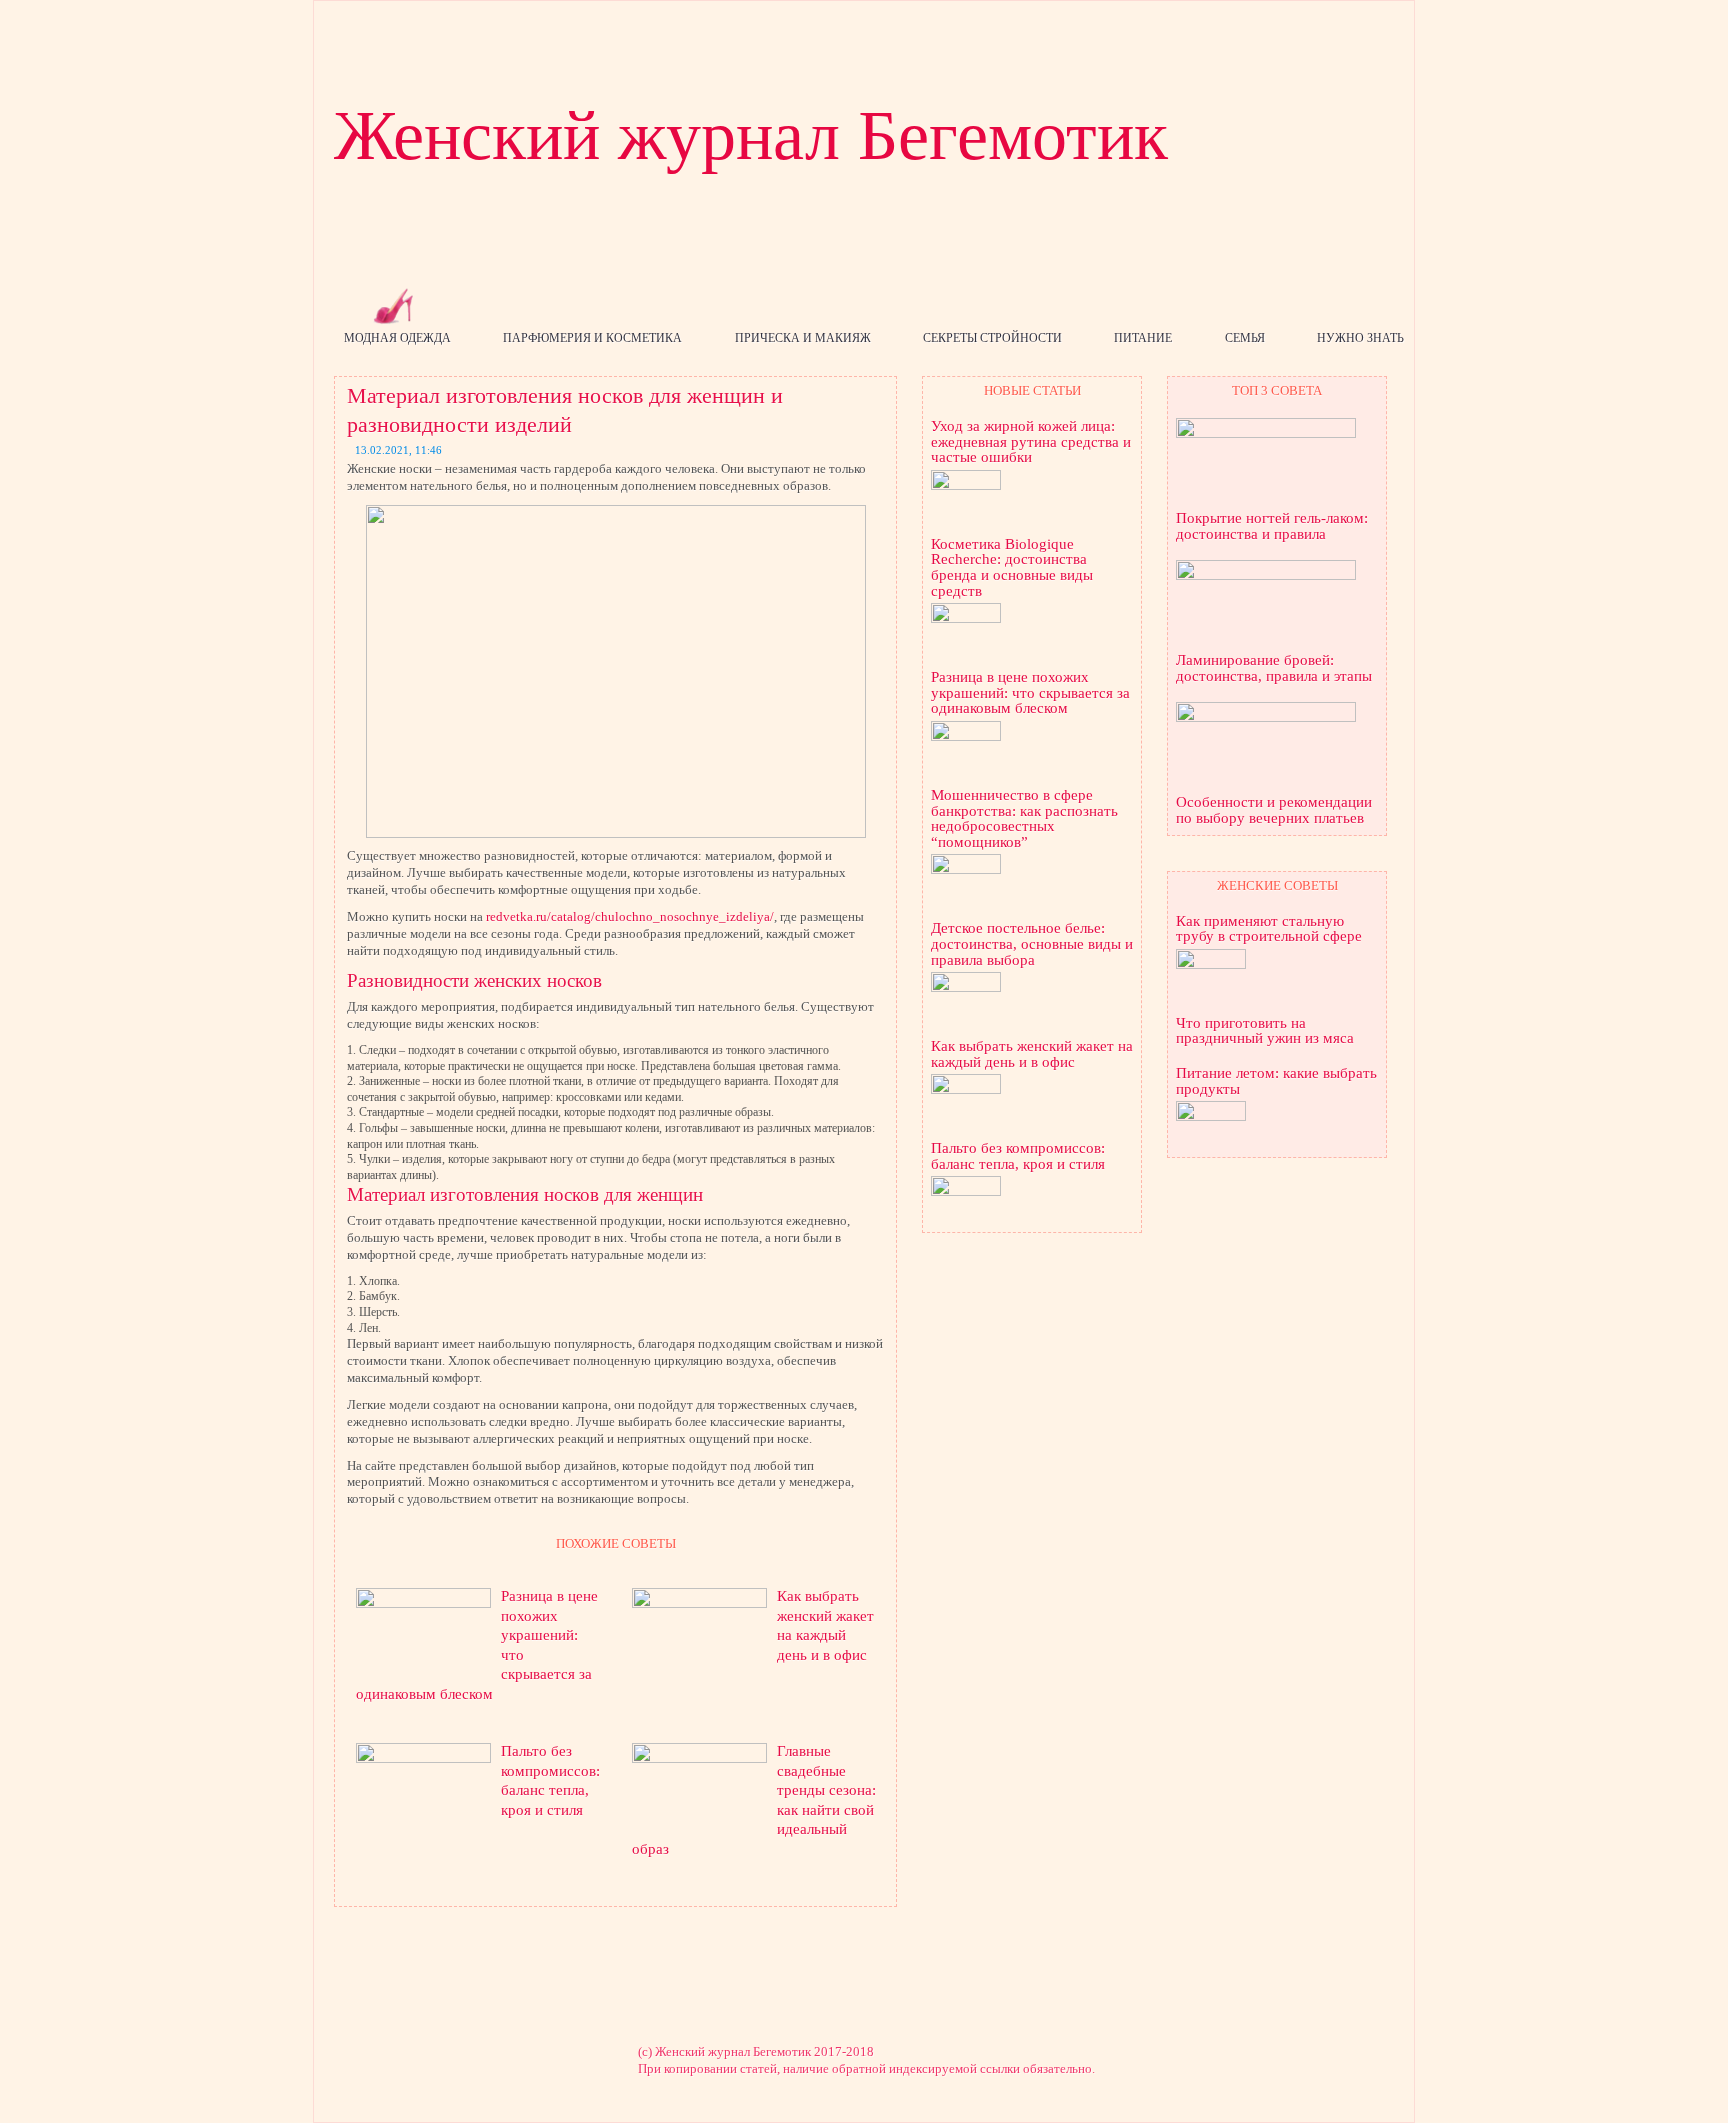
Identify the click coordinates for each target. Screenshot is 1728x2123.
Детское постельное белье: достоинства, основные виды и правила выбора (1032, 944)
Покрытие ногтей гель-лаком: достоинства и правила (1272, 526)
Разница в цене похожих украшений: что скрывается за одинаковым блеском (1030, 693)
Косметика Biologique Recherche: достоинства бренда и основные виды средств (1012, 568)
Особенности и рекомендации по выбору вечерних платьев (1274, 810)
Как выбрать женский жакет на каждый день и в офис (1032, 1054)
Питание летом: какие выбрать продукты (1276, 1081)
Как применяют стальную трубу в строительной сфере (1269, 929)
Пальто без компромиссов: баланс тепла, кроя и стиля (1018, 1156)
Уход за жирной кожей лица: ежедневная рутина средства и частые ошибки (1031, 442)
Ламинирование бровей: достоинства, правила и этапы (1274, 668)
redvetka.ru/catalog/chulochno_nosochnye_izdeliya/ (630, 916)
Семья (1245, 338)
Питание (1143, 338)
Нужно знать (1360, 338)
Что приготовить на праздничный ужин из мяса (1265, 1031)
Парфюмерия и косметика (592, 338)
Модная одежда (397, 338)
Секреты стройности (992, 338)
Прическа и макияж (803, 338)
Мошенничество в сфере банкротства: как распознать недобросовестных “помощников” (1024, 819)
